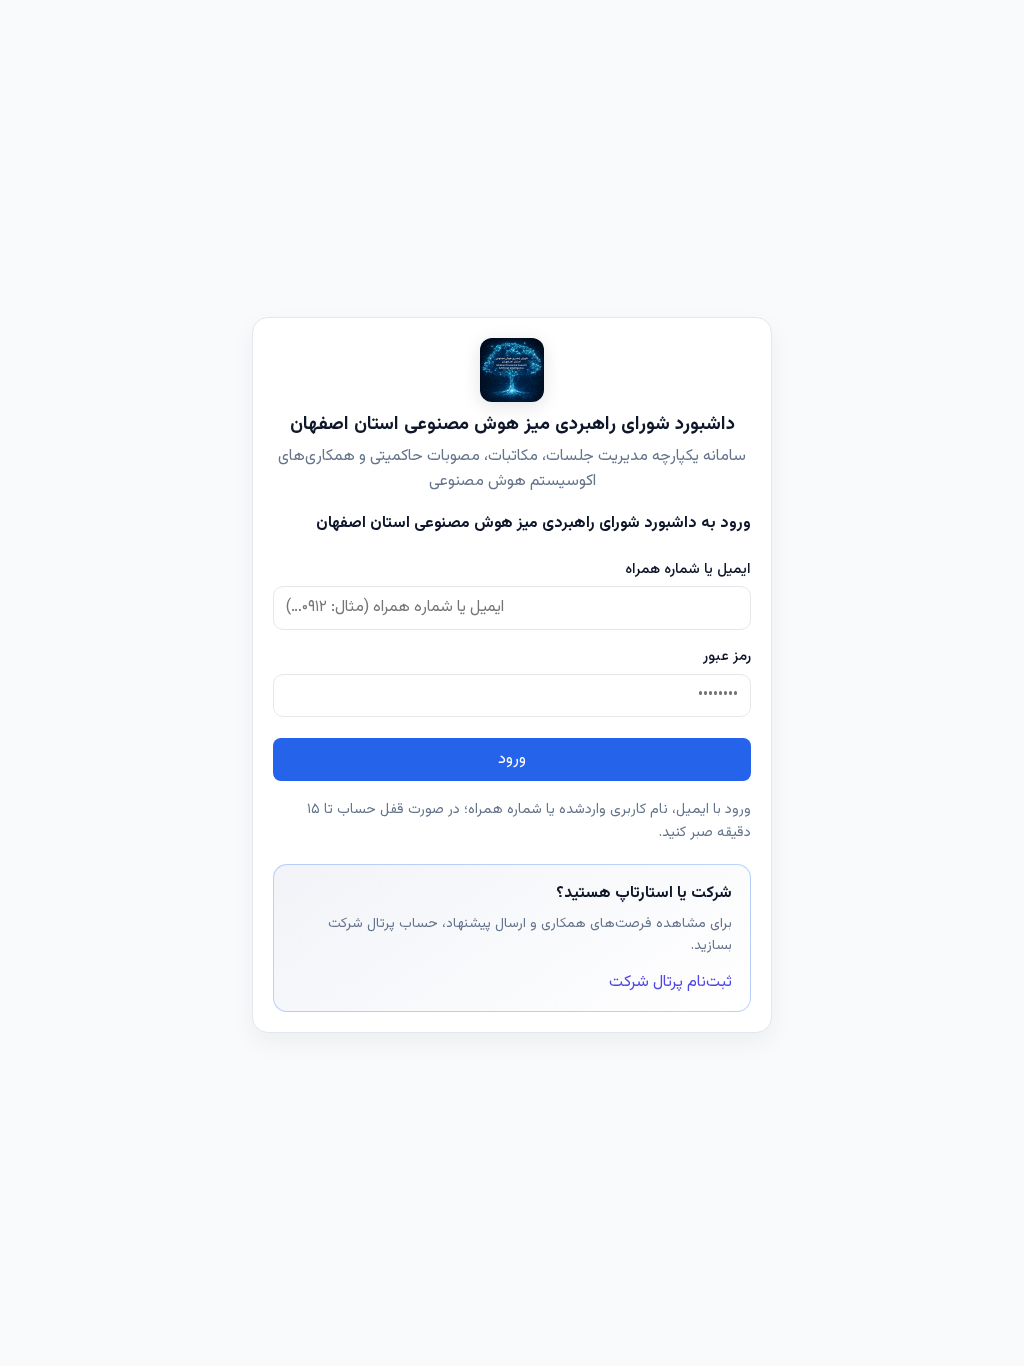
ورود (512, 759)
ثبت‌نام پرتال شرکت (670, 982)
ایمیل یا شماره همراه (688, 569)
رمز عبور (727, 656)
